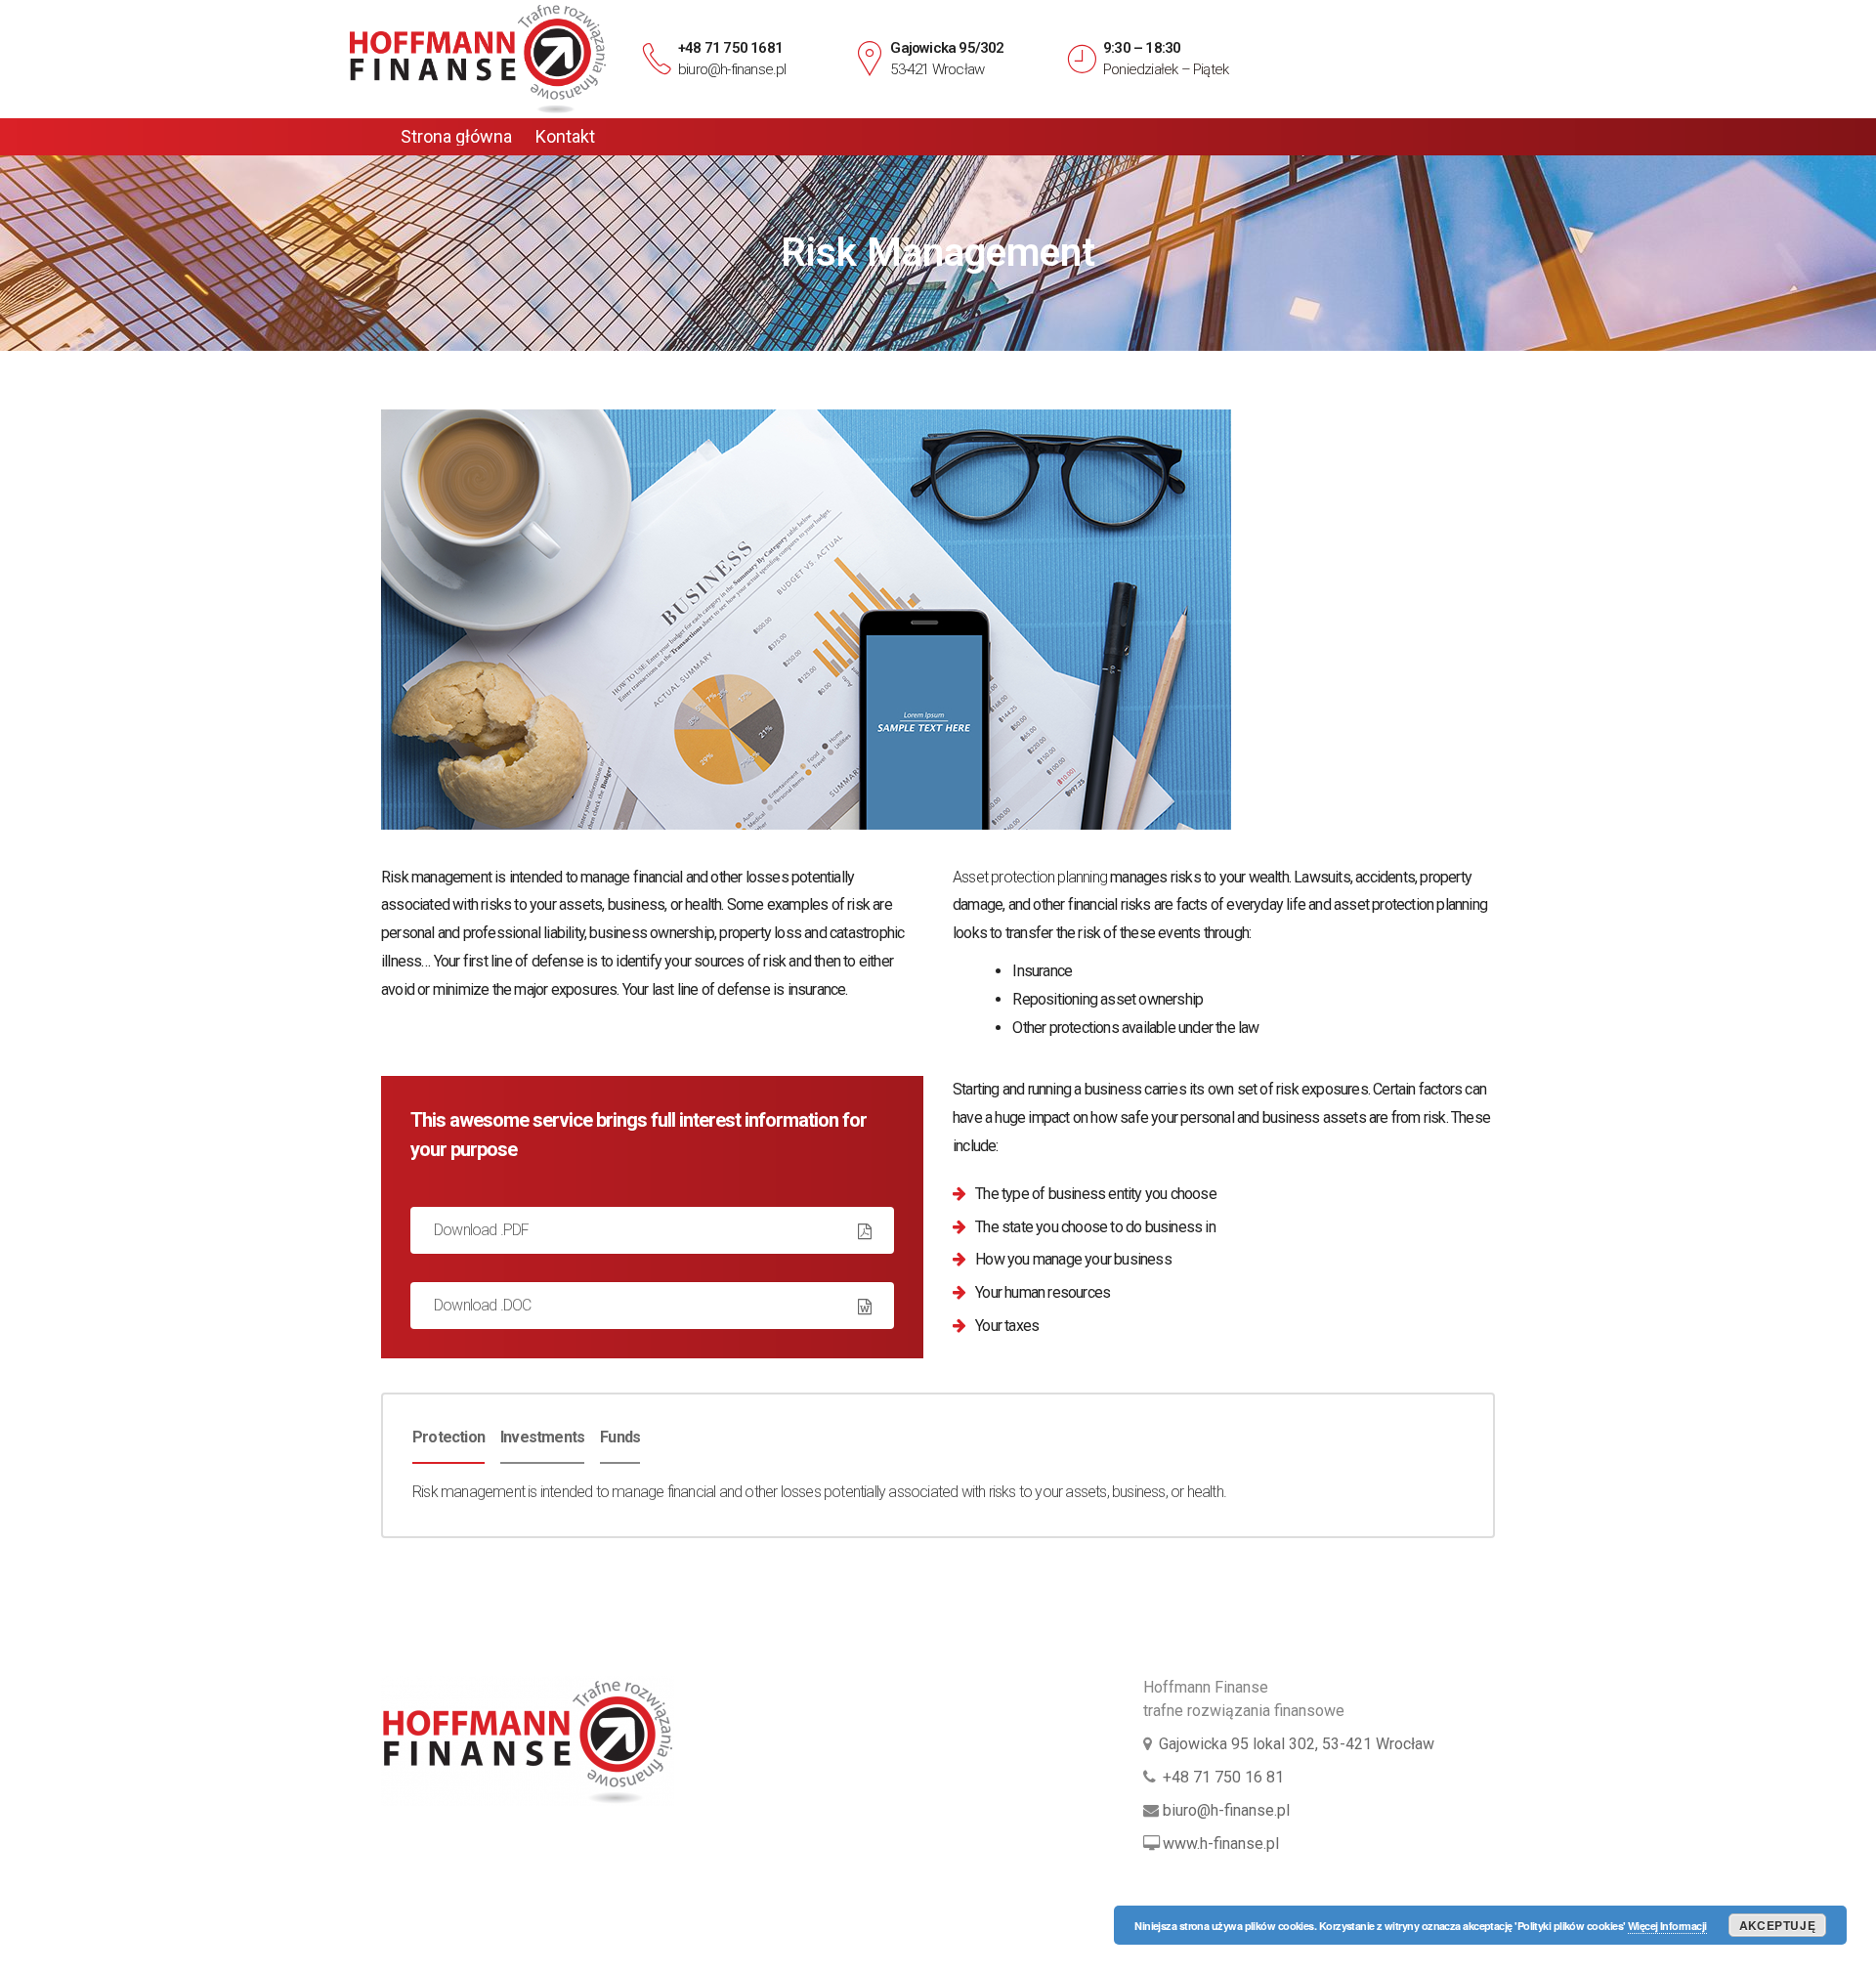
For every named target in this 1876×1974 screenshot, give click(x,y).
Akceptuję (1777, 1925)
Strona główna (456, 137)
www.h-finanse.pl (1221, 1844)
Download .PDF (482, 1230)
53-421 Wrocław (937, 69)
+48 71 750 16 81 (1223, 1777)
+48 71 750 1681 (730, 48)
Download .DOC (483, 1305)
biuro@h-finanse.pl (732, 69)
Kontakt (565, 137)
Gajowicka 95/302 (947, 48)
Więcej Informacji (1667, 1926)
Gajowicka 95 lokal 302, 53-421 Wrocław (1297, 1744)
